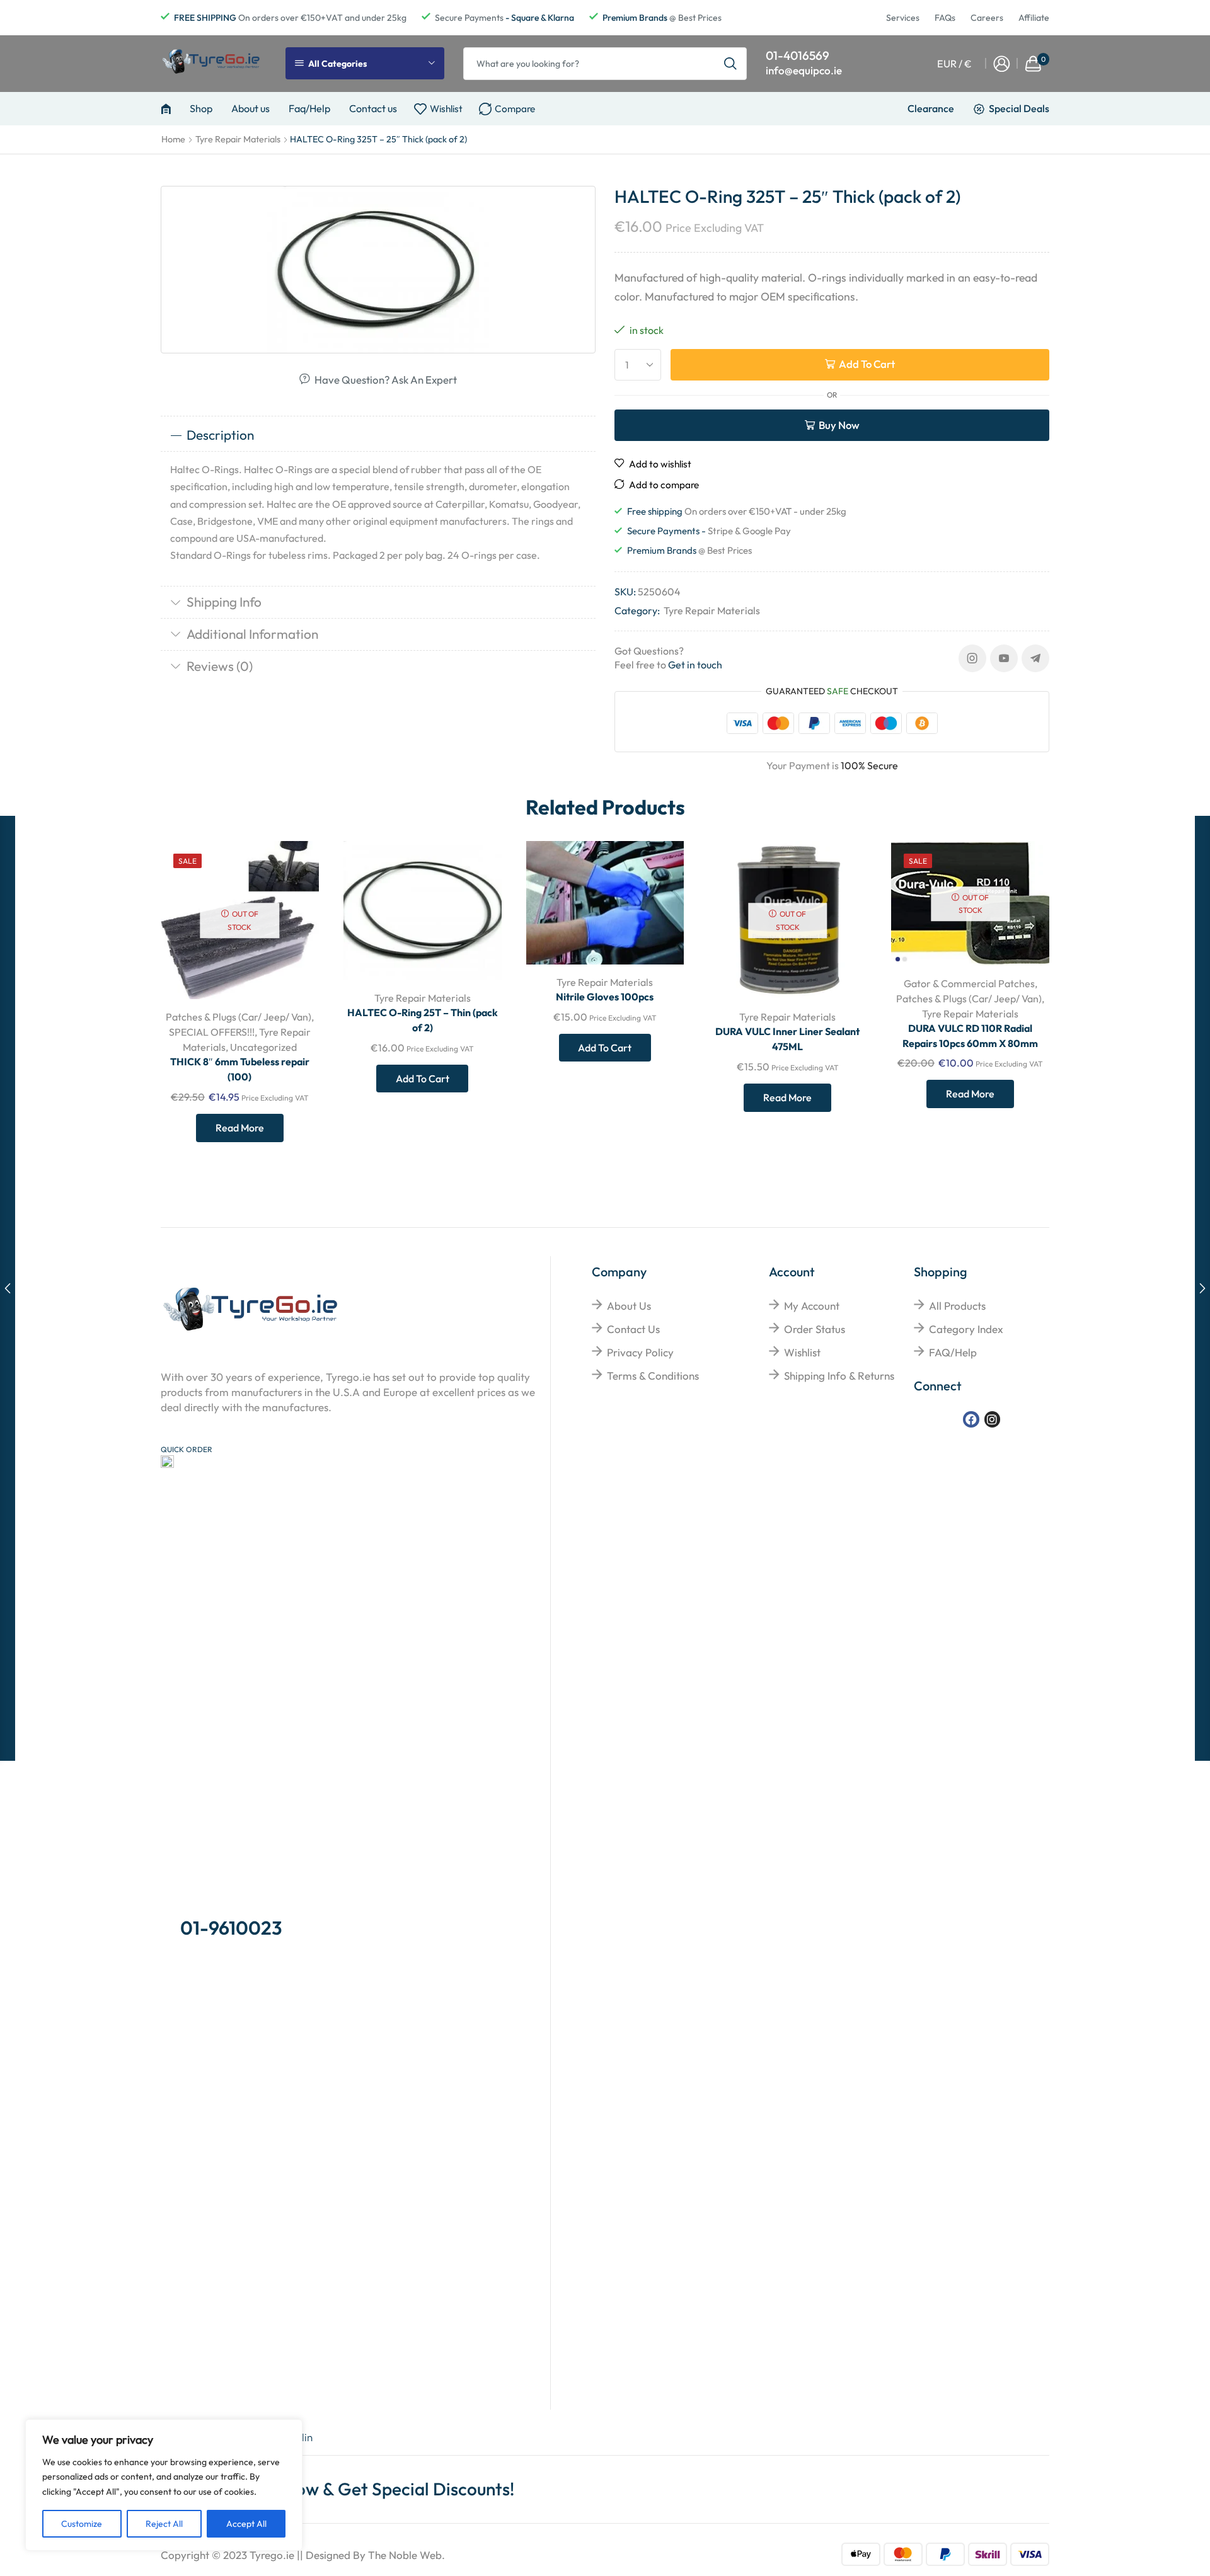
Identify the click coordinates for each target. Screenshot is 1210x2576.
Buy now (839, 425)
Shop (201, 108)
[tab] (378, 435)
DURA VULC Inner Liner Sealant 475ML (787, 1039)
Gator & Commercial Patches (969, 983)
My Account (812, 1306)
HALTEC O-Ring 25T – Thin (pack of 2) (423, 1020)
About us (251, 108)
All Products (957, 1306)
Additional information (252, 634)
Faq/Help (309, 108)
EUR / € (954, 64)
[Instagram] (972, 658)
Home (173, 139)
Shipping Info (224, 602)
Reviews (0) (220, 666)
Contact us (373, 108)
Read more (240, 1128)
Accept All (246, 2524)
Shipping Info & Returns (839, 1376)
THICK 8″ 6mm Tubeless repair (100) (240, 1069)
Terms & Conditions (653, 1376)
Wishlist (802, 1352)
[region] (164, 2485)
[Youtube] (1004, 658)
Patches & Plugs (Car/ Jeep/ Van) (239, 1017)
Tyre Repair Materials (238, 139)
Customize (82, 2524)
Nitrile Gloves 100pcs (605, 997)
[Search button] (730, 64)
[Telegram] (1035, 658)
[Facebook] (971, 1419)
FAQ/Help (953, 1352)
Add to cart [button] (477, 897)
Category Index (966, 1329)
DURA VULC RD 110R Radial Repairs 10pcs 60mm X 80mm (970, 1036)
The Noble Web (405, 2555)
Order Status (815, 1329)
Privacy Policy (640, 1352)
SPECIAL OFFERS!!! (212, 1032)
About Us (629, 1306)
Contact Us (633, 1329)
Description (220, 435)
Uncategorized (263, 1047)
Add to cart (867, 364)
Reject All (164, 2524)
